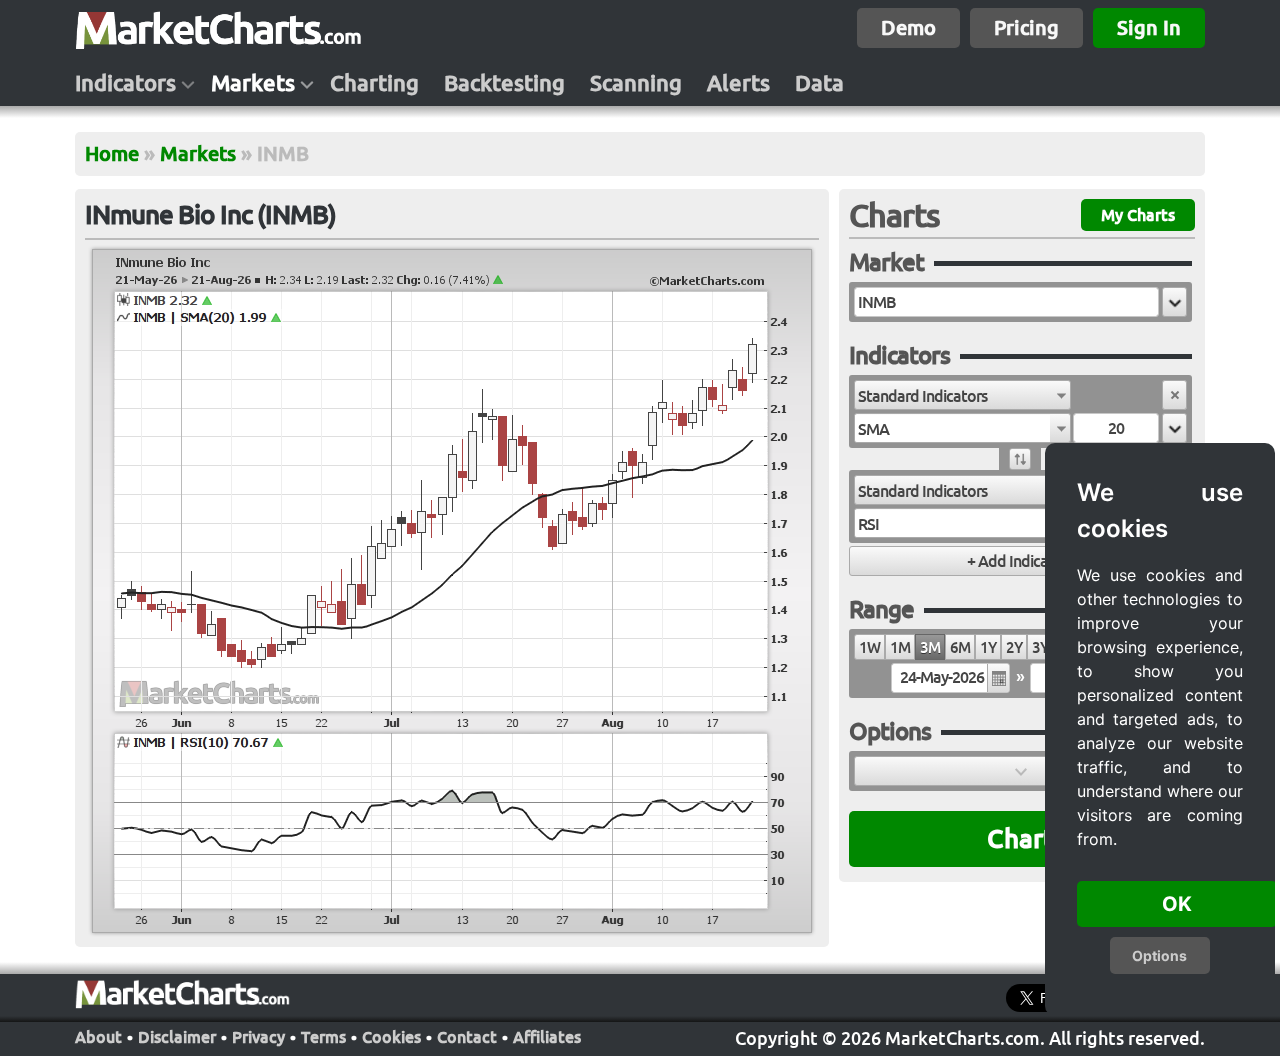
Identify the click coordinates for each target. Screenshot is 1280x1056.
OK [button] (1177, 904)
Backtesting (504, 83)
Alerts (738, 83)
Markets (253, 83)
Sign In (1149, 27)
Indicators (125, 83)
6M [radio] (960, 647)
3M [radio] (930, 647)
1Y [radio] (988, 647)
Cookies (391, 1037)
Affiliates (547, 1037)
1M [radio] (900, 647)
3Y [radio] (1040, 647)
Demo (908, 27)
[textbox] (1006, 302)
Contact (467, 1037)
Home (112, 153)
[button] (1174, 302)
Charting (374, 83)
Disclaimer (177, 1037)
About (98, 1037)
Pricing (1026, 27)
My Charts (1138, 215)
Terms (323, 1037)
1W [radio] (869, 647)
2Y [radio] (1014, 647)
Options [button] (1159, 955)
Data (819, 83)
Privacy (258, 1037)
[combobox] (962, 395)
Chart (1020, 838)
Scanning (636, 83)
